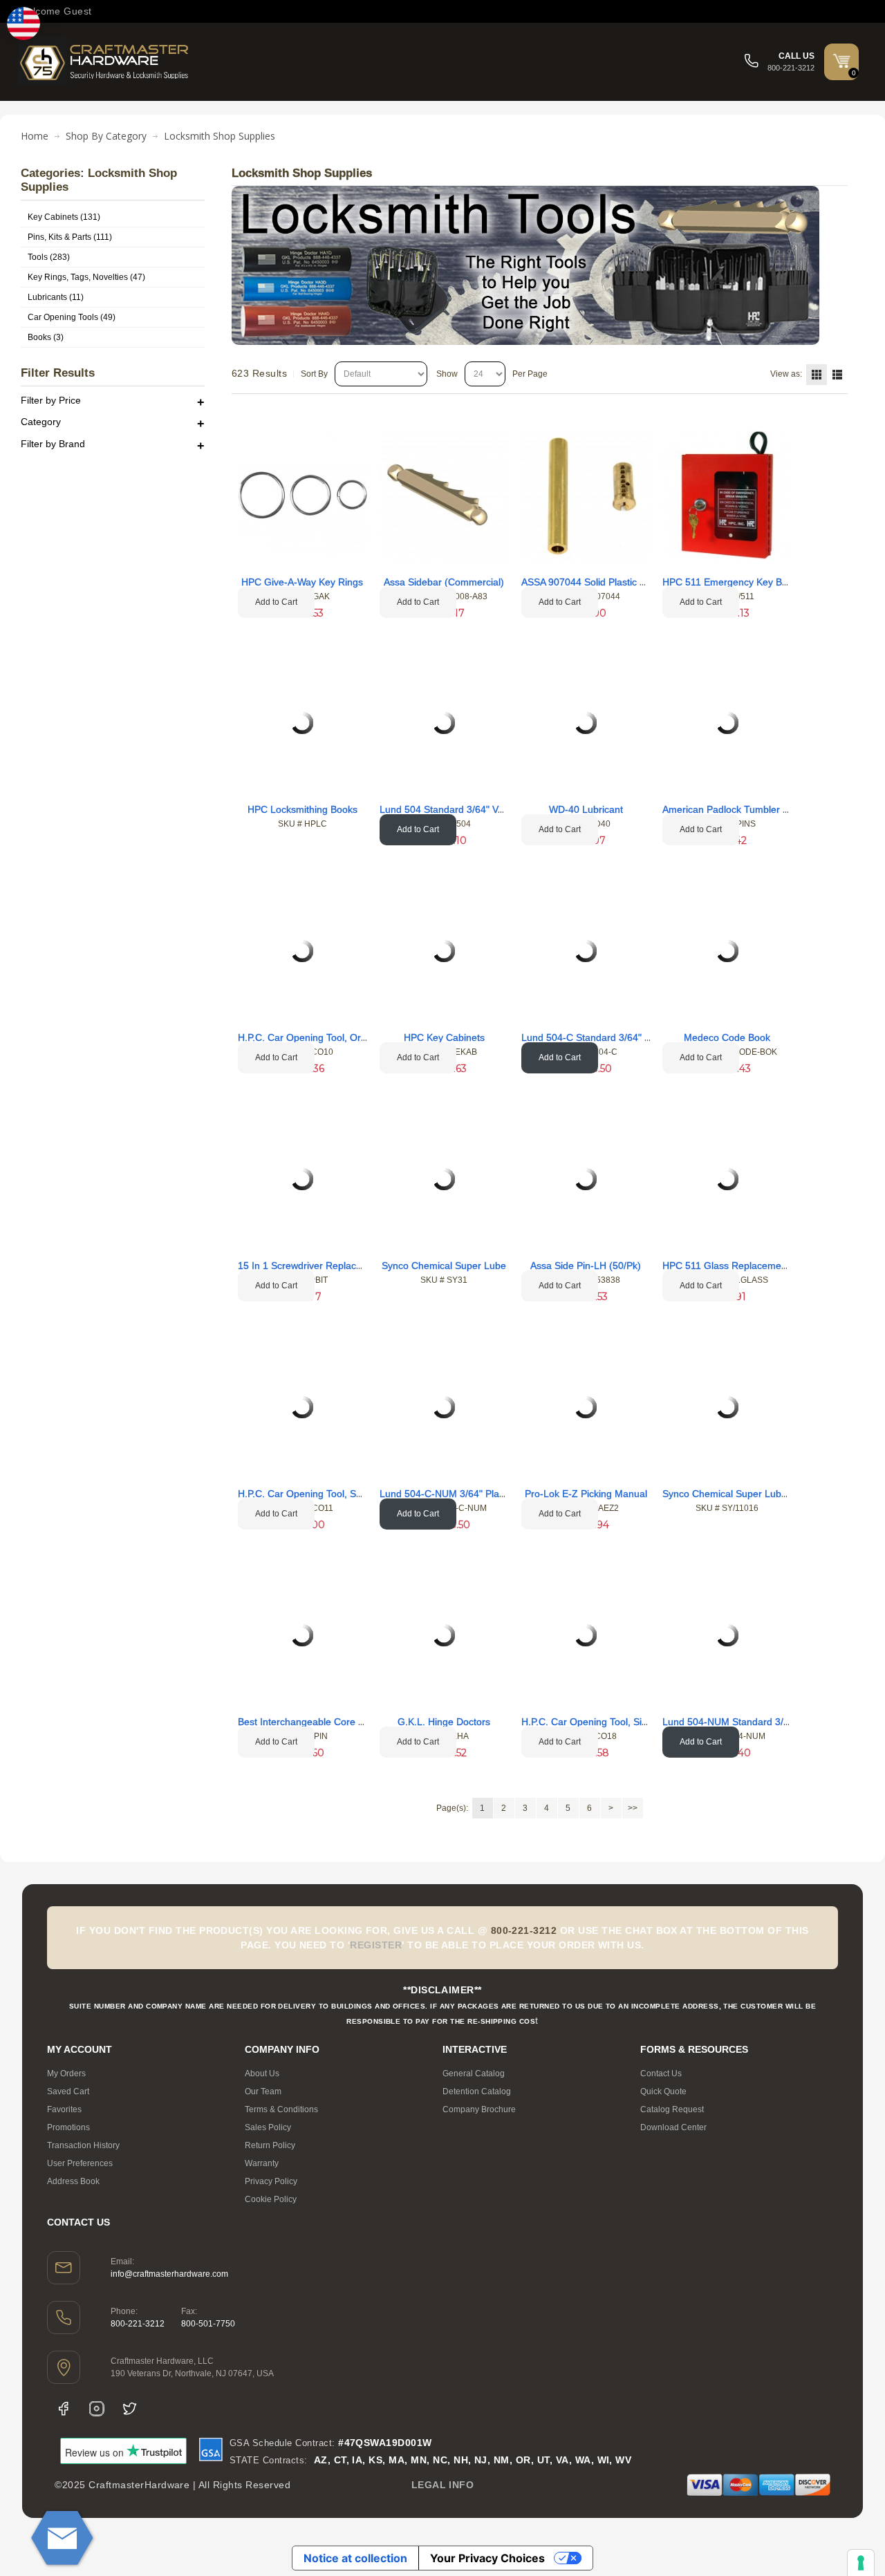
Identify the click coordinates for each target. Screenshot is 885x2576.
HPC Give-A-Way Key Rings (302, 582)
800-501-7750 (208, 2324)
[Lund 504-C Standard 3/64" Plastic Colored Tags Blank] (586, 951)
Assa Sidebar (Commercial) (444, 582)
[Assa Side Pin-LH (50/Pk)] (586, 1179)
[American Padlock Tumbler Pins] (727, 723)
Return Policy (270, 2145)
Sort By (314, 374)
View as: (786, 374)
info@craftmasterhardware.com (169, 2274)
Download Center (673, 2127)
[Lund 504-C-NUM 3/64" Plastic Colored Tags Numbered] (444, 1407)
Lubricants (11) (56, 297)
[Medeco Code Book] (727, 951)
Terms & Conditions (281, 2109)
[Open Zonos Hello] (24, 23)
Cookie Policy (271, 2199)
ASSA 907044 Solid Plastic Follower (599, 582)
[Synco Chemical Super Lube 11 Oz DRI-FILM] (727, 1407)
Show (447, 374)
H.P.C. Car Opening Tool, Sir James (599, 1722)
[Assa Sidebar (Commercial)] (444, 495)
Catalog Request (672, 2109)
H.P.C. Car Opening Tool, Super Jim (316, 1494)
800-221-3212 (138, 2324)
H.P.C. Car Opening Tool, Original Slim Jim (330, 1037)
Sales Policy (268, 2127)
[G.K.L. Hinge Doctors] (444, 1635)
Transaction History (83, 2145)
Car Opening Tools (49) (72, 317)
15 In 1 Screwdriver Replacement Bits (320, 1266)
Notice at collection (355, 2558)
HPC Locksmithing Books (302, 809)
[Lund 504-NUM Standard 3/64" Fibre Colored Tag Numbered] (727, 1635)
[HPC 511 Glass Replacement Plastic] (727, 1179)
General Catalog (474, 2074)
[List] (837, 375)
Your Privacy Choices (487, 2558)
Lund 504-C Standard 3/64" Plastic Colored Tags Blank (641, 1037)
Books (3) (46, 337)
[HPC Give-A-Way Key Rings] (302, 495)
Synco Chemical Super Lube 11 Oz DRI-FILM (762, 1494)
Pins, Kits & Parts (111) (70, 237)
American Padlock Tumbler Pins (732, 809)
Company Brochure (479, 2109)
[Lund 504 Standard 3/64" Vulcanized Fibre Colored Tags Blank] (444, 723)
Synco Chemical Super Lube (444, 1266)
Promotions (68, 2127)
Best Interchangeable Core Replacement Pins (338, 1722)
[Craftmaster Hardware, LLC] (104, 62)
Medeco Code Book (727, 1037)
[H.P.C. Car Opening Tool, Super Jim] (302, 1407)
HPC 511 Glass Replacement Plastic (742, 1266)
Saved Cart (68, 2091)
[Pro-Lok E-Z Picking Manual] (586, 1407)
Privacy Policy (271, 2181)
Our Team (263, 2091)
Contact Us (661, 2074)
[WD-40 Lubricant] (586, 723)
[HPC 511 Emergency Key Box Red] (727, 495)
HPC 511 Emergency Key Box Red (738, 582)
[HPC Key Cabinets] (444, 951)
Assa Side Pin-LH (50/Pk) (586, 1266)
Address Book (73, 2181)
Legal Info (443, 2485)
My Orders (66, 2074)
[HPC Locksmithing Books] (302, 723)
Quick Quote (663, 2091)
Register (376, 1945)
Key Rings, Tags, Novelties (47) (86, 277)
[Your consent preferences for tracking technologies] (861, 2563)
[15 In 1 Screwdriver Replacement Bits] (302, 1179)
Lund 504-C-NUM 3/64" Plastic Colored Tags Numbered (502, 1494)
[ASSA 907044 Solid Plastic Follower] (586, 495)
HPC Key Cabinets (444, 1037)
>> (633, 1808)
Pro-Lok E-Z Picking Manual (586, 1494)
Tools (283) (49, 257)
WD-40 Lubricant (586, 809)
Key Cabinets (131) (64, 217)
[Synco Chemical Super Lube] (444, 1179)
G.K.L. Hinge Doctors (444, 1722)
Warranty (262, 2163)
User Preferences (80, 2163)
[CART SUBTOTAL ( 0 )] (841, 61)
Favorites (64, 2109)
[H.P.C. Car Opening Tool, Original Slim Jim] (302, 951)
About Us (262, 2074)
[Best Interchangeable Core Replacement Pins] (302, 1635)
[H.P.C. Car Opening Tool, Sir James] (586, 1635)
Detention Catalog (477, 2091)
